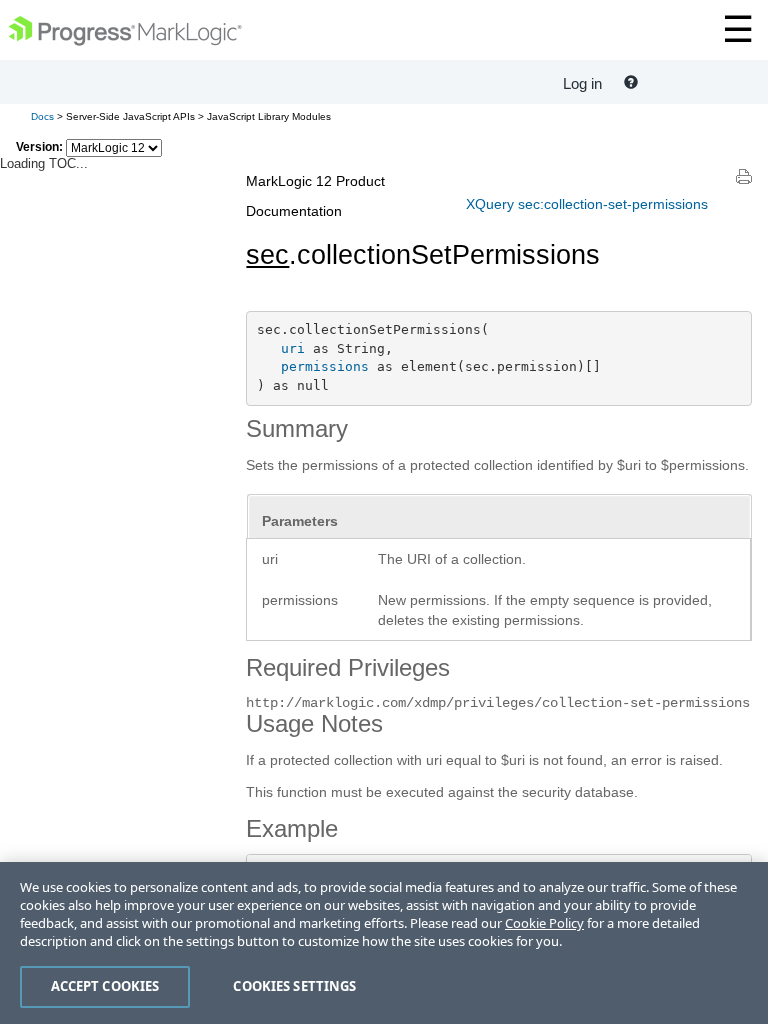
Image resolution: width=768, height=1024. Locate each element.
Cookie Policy (544, 923)
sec (267, 255)
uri (293, 348)
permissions (325, 366)
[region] (384, 943)
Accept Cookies (105, 986)
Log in (582, 83)
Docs (42, 116)
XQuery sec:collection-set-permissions (587, 204)
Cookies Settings (294, 986)
